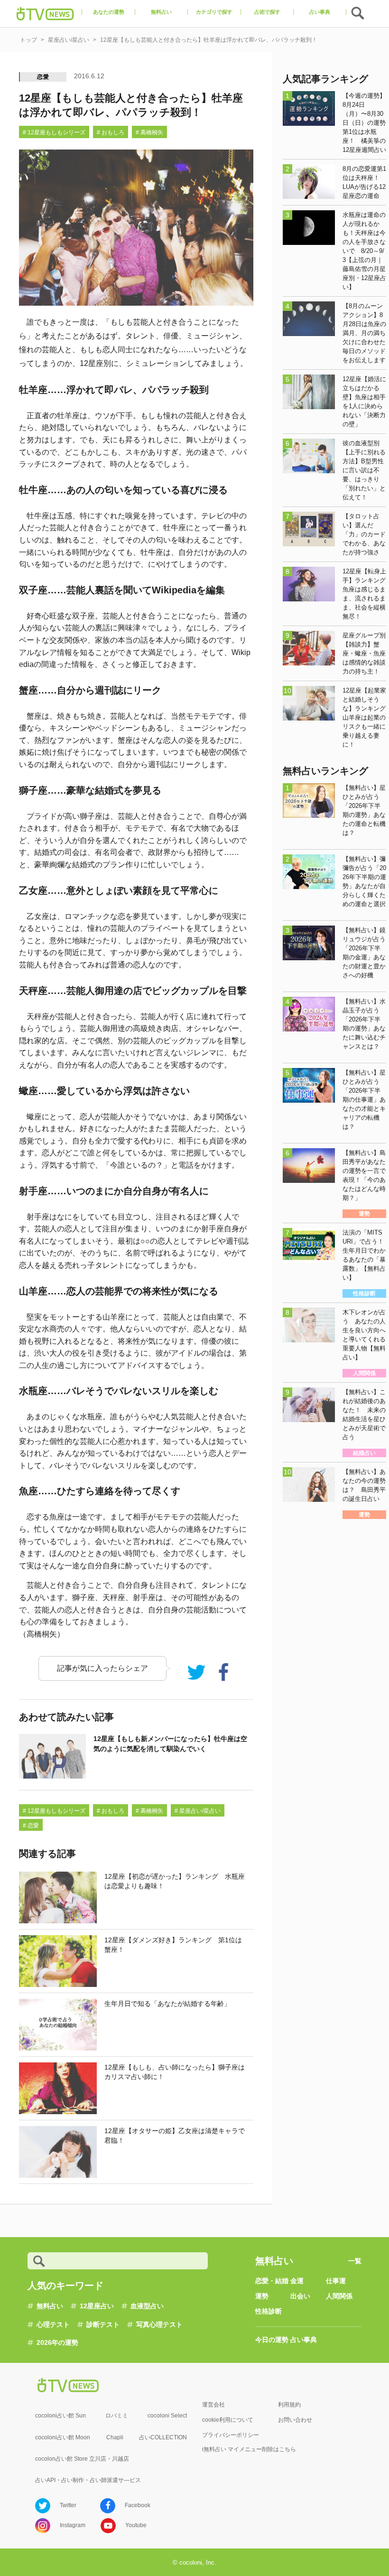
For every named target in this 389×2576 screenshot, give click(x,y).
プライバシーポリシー (231, 2435)
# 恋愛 (31, 1826)
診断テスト (103, 2324)
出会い (300, 2296)
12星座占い (97, 2306)
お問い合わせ (295, 2420)
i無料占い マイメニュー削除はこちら (249, 2449)
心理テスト (53, 2324)
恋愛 (43, 77)
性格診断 (269, 2311)
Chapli (115, 2437)
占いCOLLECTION (163, 2437)
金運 (297, 2281)
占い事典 (304, 2340)
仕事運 (336, 2281)
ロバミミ (117, 2416)
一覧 (355, 2261)
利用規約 (289, 2405)
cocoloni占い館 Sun (60, 2416)
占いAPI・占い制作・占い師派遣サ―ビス (88, 2480)
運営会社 (213, 2405)
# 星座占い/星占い (198, 1811)
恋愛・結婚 (272, 2281)
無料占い (50, 2306)
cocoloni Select (167, 2416)
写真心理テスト (159, 2324)
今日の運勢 (272, 2340)
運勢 (262, 2296)
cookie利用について (228, 2420)
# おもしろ (111, 132)
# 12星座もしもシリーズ (54, 132)
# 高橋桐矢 (149, 132)
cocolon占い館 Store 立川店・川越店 (82, 2459)
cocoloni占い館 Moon (63, 2437)
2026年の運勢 (57, 2342)
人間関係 (339, 2296)
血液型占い (147, 2306)
